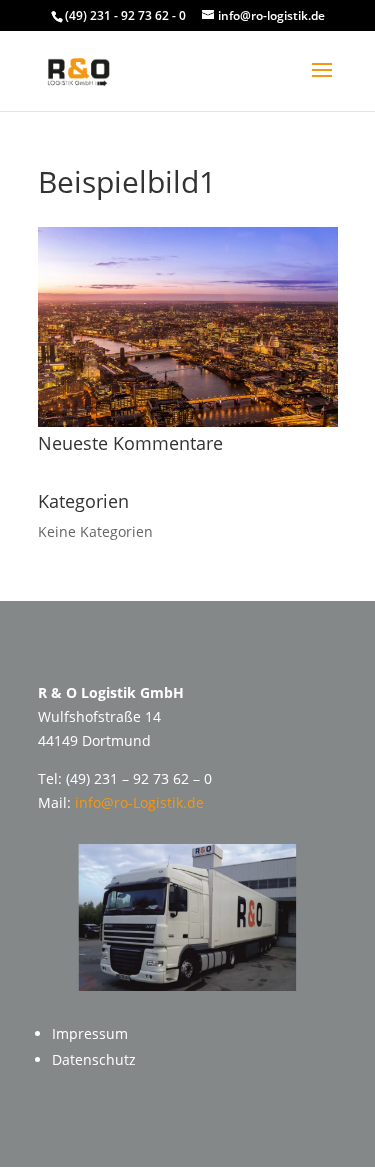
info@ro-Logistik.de (139, 802)
